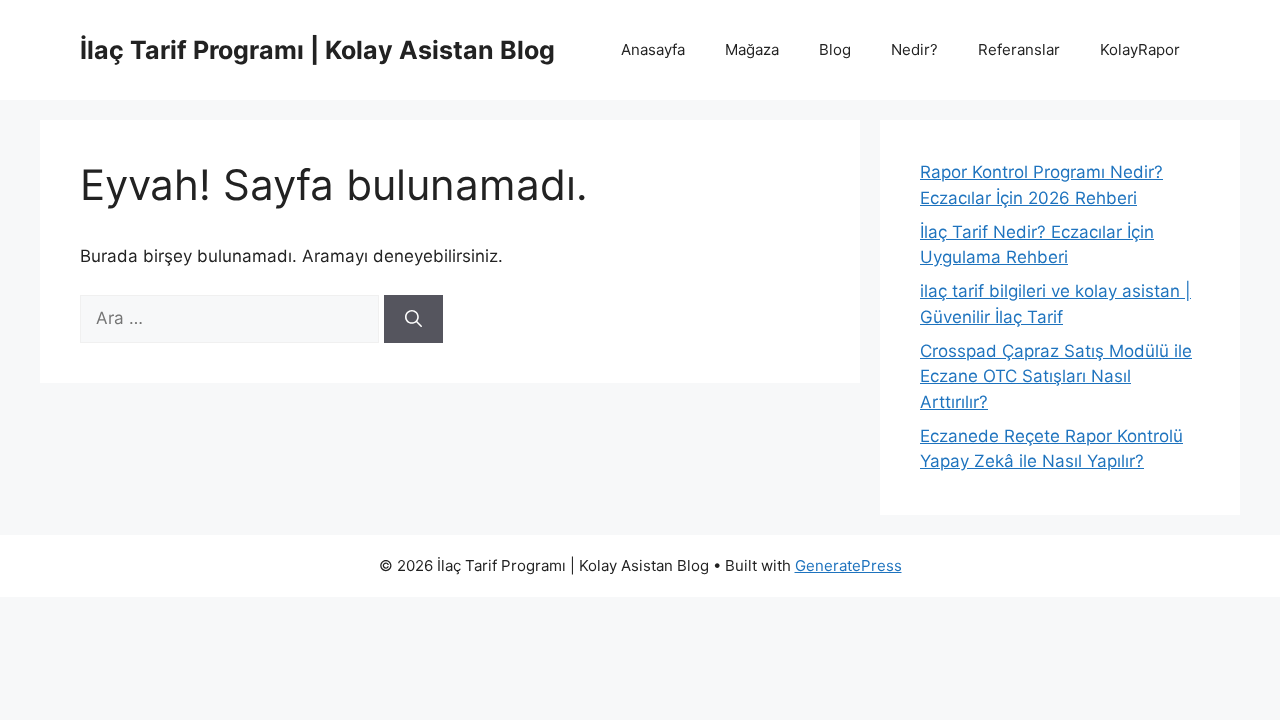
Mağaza (752, 49)
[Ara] (413, 319)
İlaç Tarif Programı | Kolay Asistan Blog (317, 50)
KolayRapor (1140, 49)
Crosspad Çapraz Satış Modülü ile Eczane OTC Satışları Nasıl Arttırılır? (1056, 376)
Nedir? (914, 49)
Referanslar (1019, 49)
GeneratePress (848, 565)
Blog (835, 49)
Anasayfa (653, 49)
